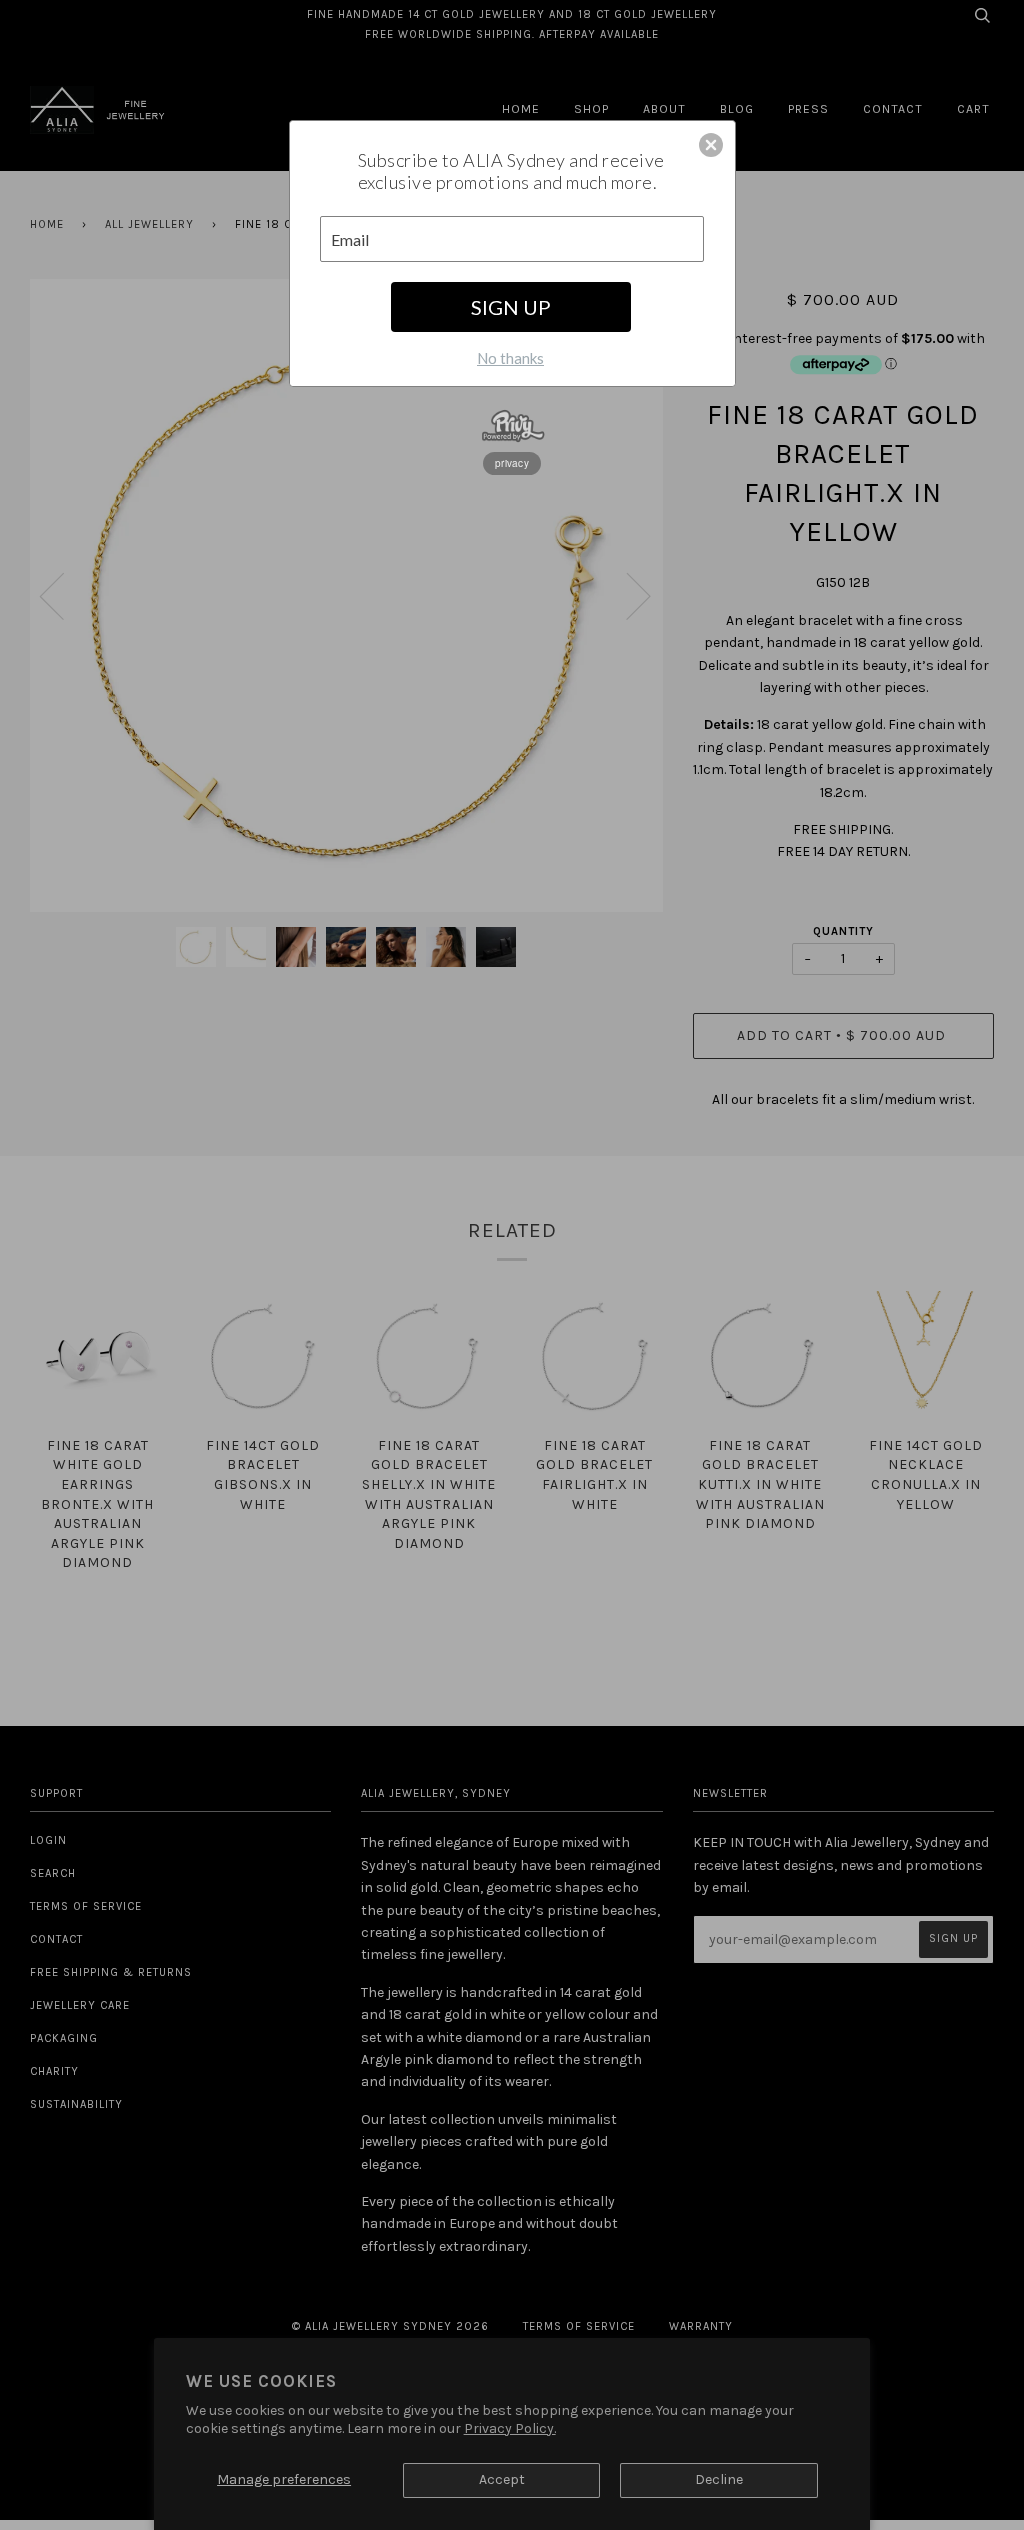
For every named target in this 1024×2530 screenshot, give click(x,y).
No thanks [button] (510, 358)
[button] (711, 145)
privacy (512, 463)
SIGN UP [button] (511, 307)
